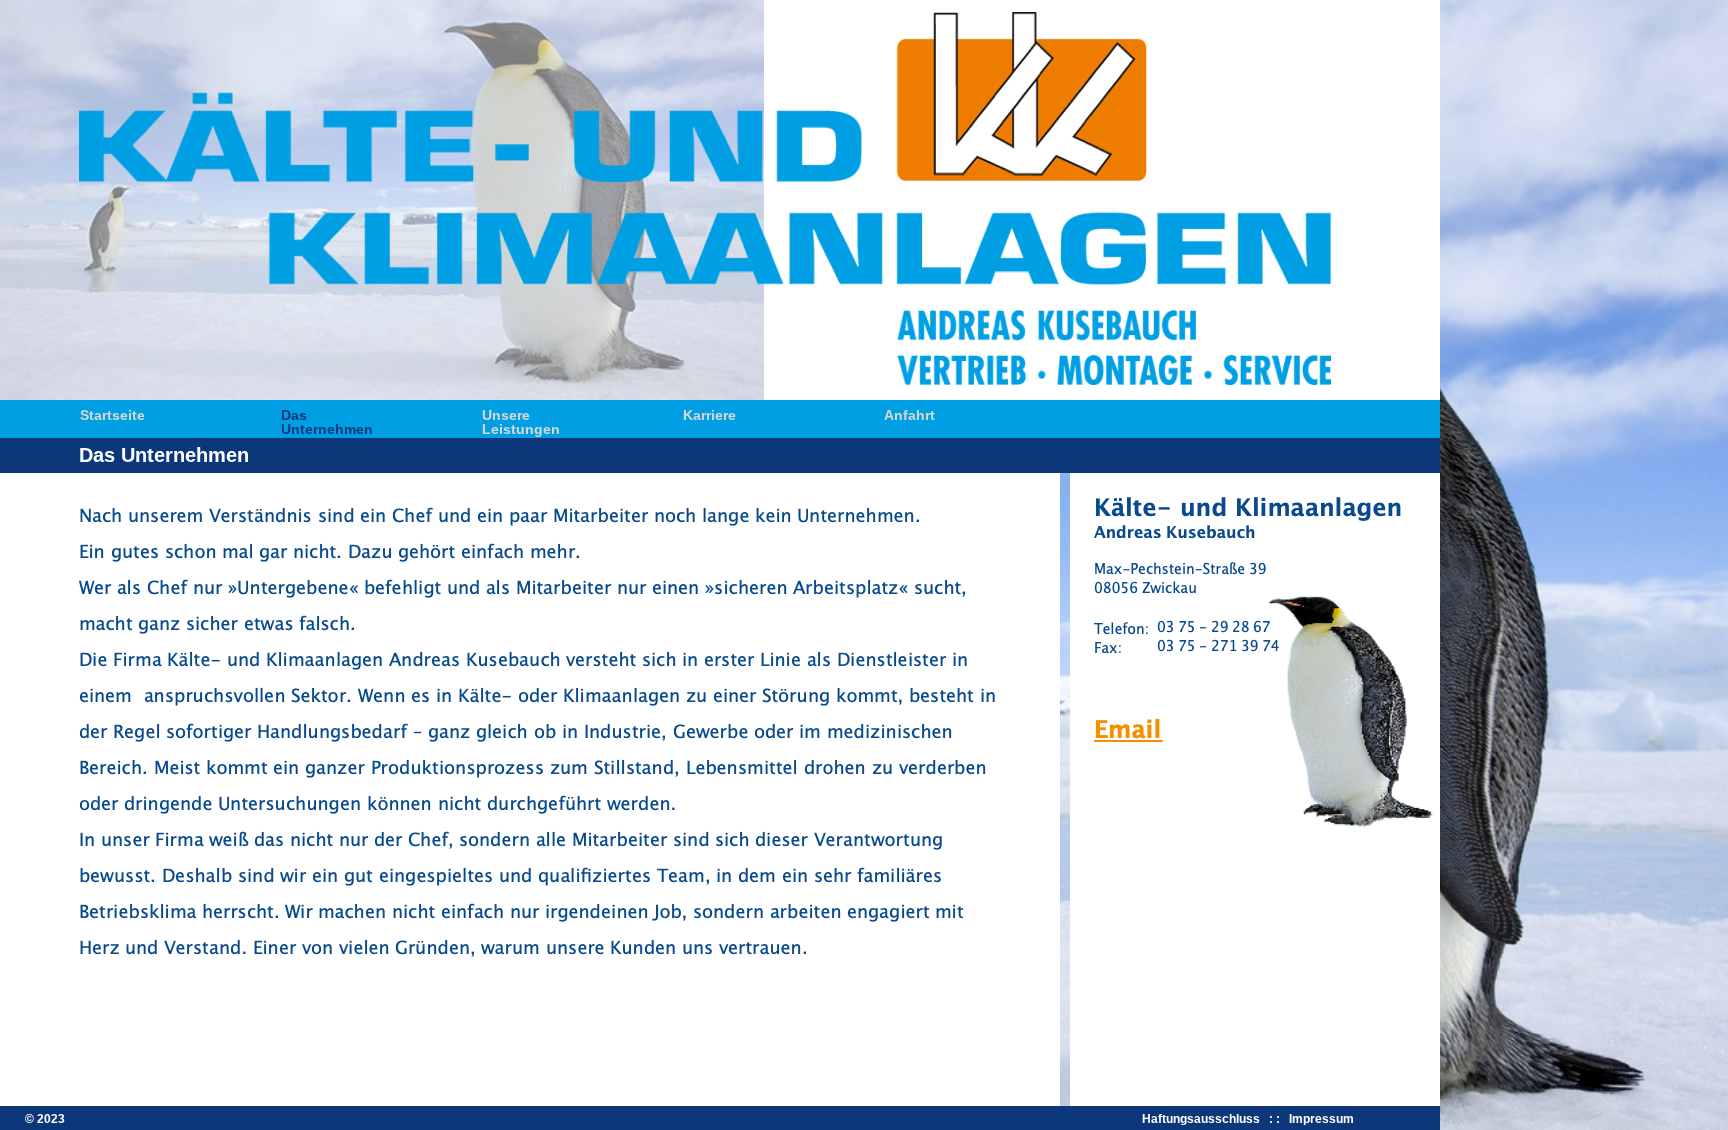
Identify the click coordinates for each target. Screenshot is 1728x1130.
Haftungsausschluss (1204, 1119)
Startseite (112, 413)
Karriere (709, 413)
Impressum (1321, 1119)
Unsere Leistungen (521, 413)
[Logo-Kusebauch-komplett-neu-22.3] (705, 381)
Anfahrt (909, 413)
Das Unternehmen (327, 413)
